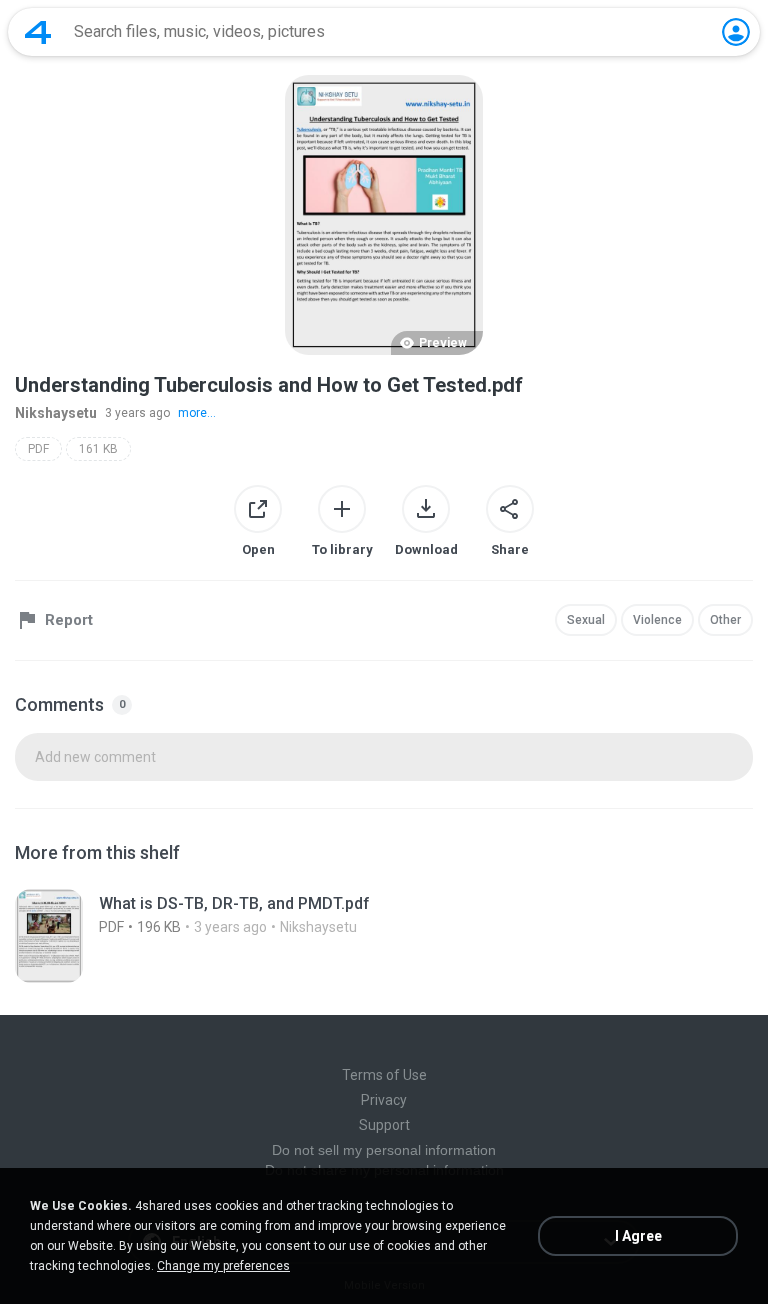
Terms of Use (384, 1075)
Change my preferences (223, 1266)
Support (384, 1125)
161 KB (98, 449)
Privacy (384, 1100)
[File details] (384, 936)
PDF (38, 449)
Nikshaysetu (56, 413)
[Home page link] (38, 32)
